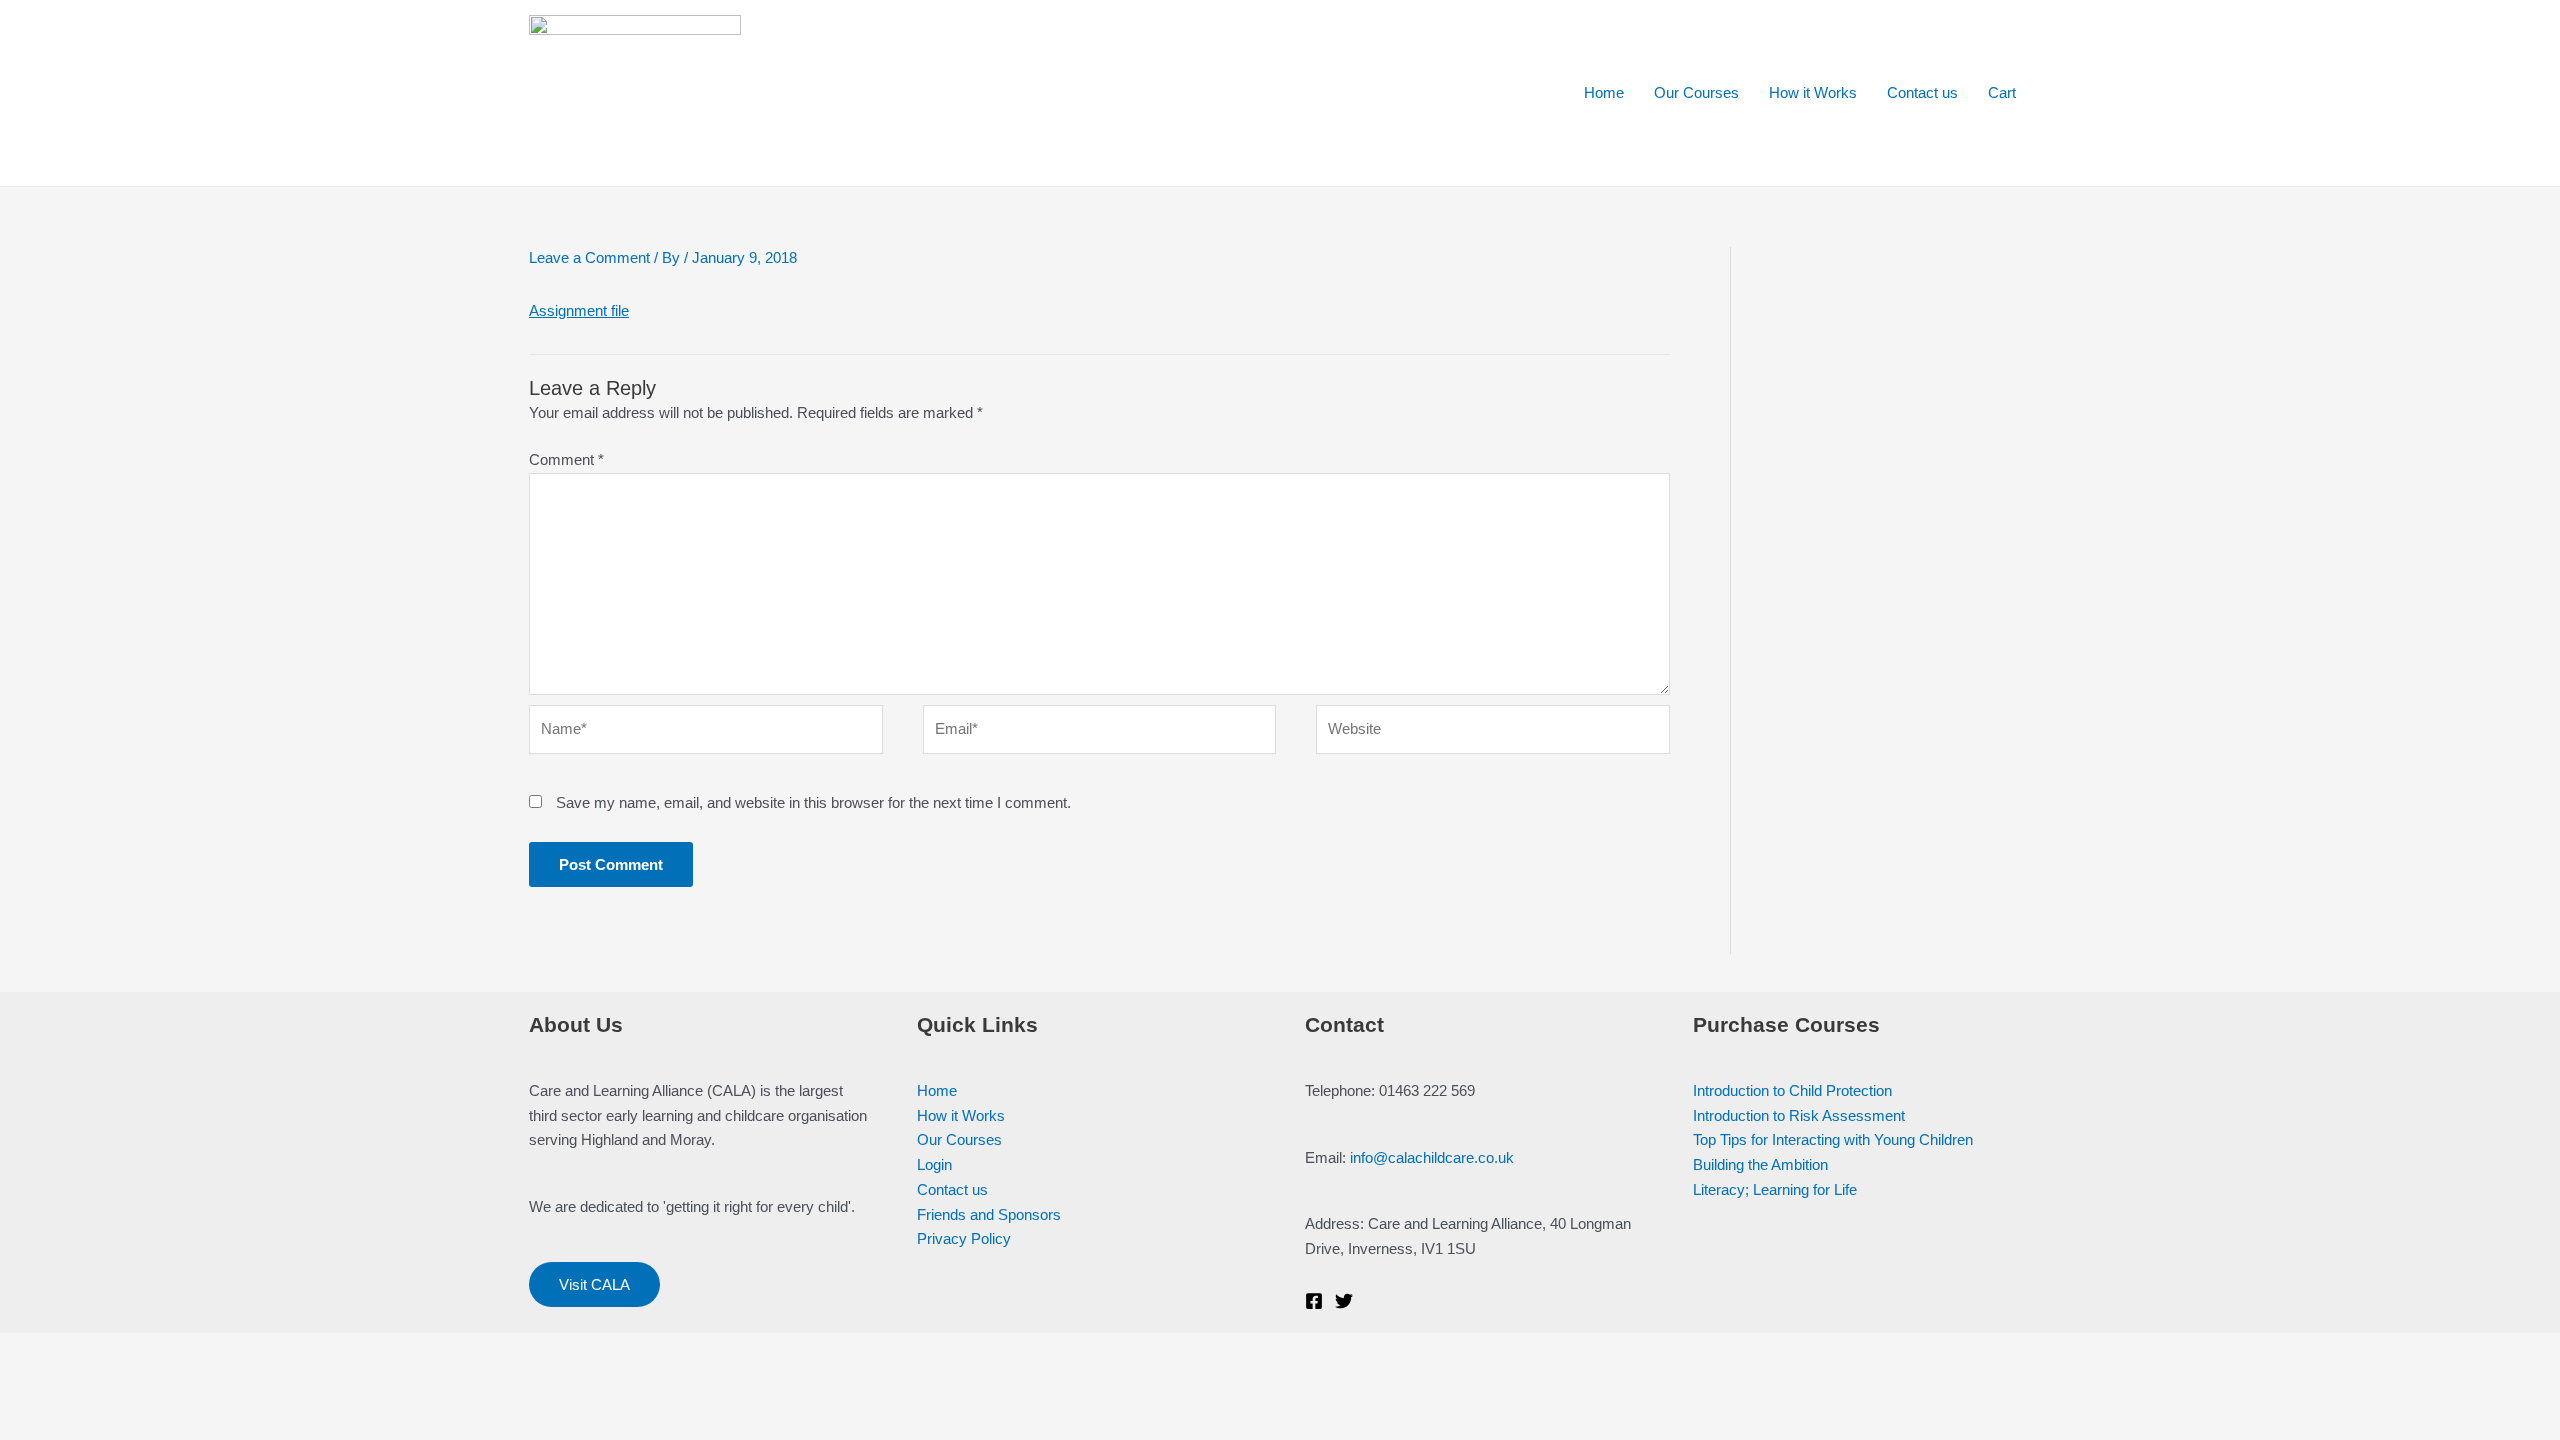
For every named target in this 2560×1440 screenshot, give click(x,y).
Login (934, 1164)
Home (1604, 92)
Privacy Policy (964, 1238)
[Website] (1493, 733)
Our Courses (1696, 92)
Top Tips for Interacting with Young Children (1833, 1139)
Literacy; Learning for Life (1775, 1189)
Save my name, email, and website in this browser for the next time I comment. (813, 802)
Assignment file (579, 310)
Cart (2002, 92)
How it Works (1813, 92)
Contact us (1922, 92)
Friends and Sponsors (989, 1214)
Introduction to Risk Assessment (1799, 1115)
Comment (566, 459)
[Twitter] (1344, 1301)
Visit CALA (594, 1284)
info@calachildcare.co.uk (1432, 1157)
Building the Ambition (1760, 1164)
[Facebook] (1314, 1301)
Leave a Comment (589, 257)
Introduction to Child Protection (1792, 1090)
